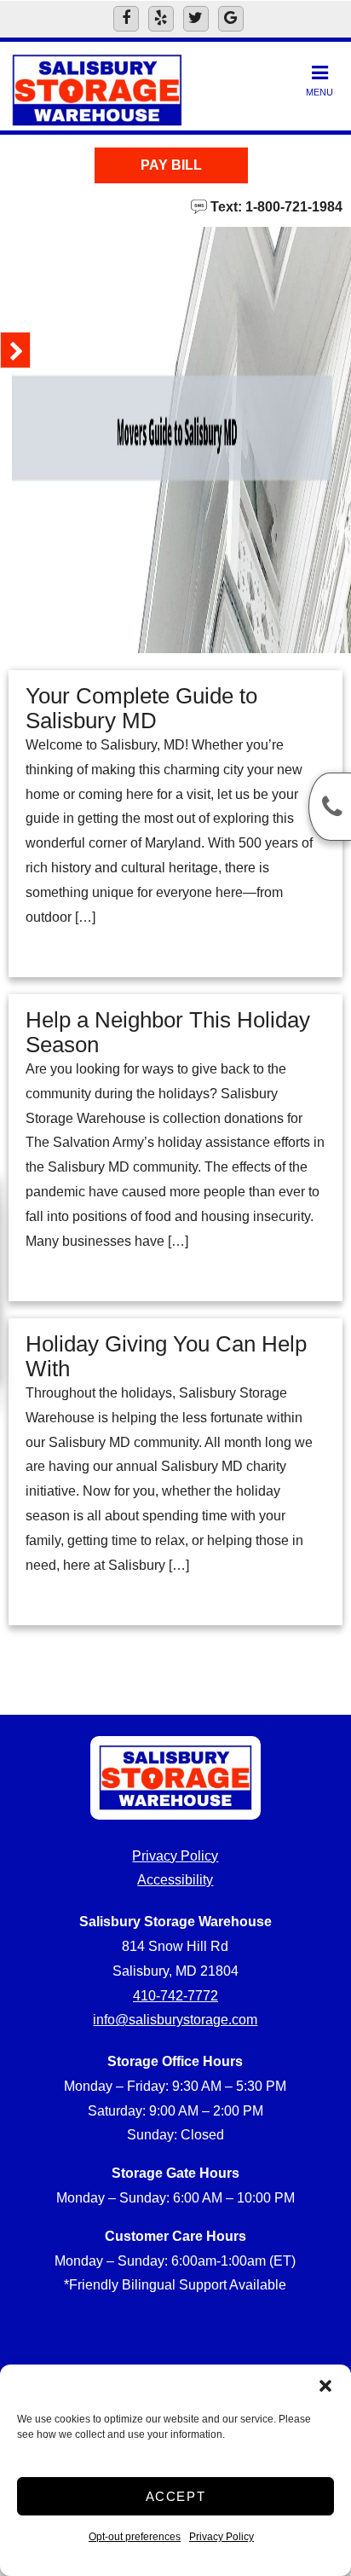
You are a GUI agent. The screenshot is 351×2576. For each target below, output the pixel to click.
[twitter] (196, 19)
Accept (176, 2496)
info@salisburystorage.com (175, 2020)
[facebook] (126, 19)
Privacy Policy (222, 2537)
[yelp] (161, 19)
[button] (325, 2386)
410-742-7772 (175, 1996)
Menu (319, 92)
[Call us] (330, 807)
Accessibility (175, 1880)
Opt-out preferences (135, 2537)
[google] (231, 19)
